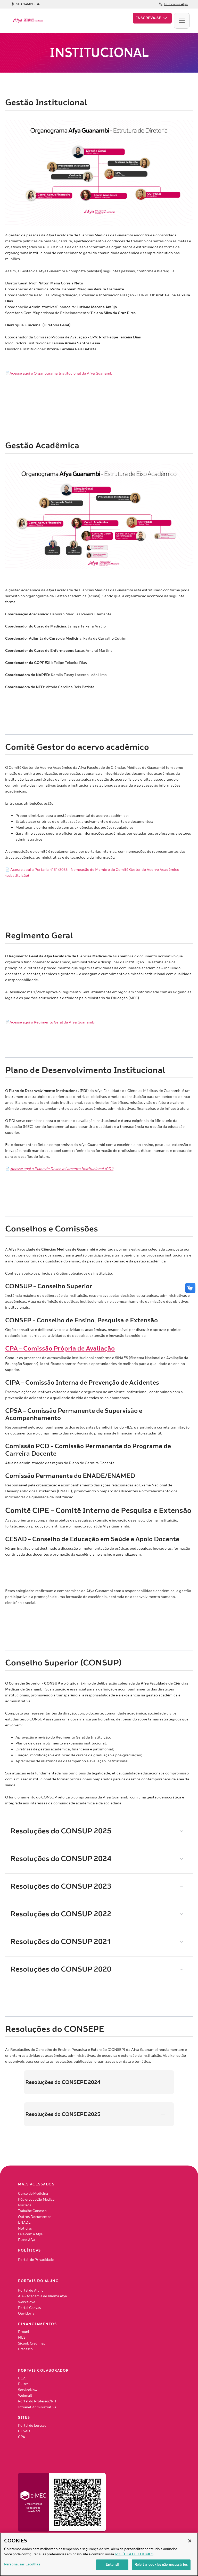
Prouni (24, 2332)
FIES (22, 2338)
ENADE (24, 2223)
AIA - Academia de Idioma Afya (42, 2296)
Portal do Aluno (31, 2291)
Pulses (23, 2384)
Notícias (25, 2229)
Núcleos (25, 2205)
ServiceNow (28, 2390)
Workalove (27, 2302)
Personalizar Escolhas (22, 2564)
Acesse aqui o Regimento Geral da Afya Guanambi (52, 1022)
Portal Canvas (29, 2308)
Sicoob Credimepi (32, 2344)
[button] (152, 18)
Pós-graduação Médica (36, 2200)
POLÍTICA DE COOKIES (134, 2554)
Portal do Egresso (32, 2426)
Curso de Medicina (33, 2194)
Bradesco (25, 2349)
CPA (22, 2437)
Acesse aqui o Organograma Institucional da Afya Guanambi (61, 373)
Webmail (25, 2396)
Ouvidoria (26, 2314)
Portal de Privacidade (36, 2260)
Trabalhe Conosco (32, 2211)
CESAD (24, 2431)
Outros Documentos (35, 2217)
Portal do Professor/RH (37, 2401)
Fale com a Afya (30, 2234)
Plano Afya (27, 2240)
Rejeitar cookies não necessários (161, 2565)
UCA (22, 2378)
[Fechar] (190, 2541)
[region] (99, 2554)
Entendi (112, 2565)
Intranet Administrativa (37, 2407)
